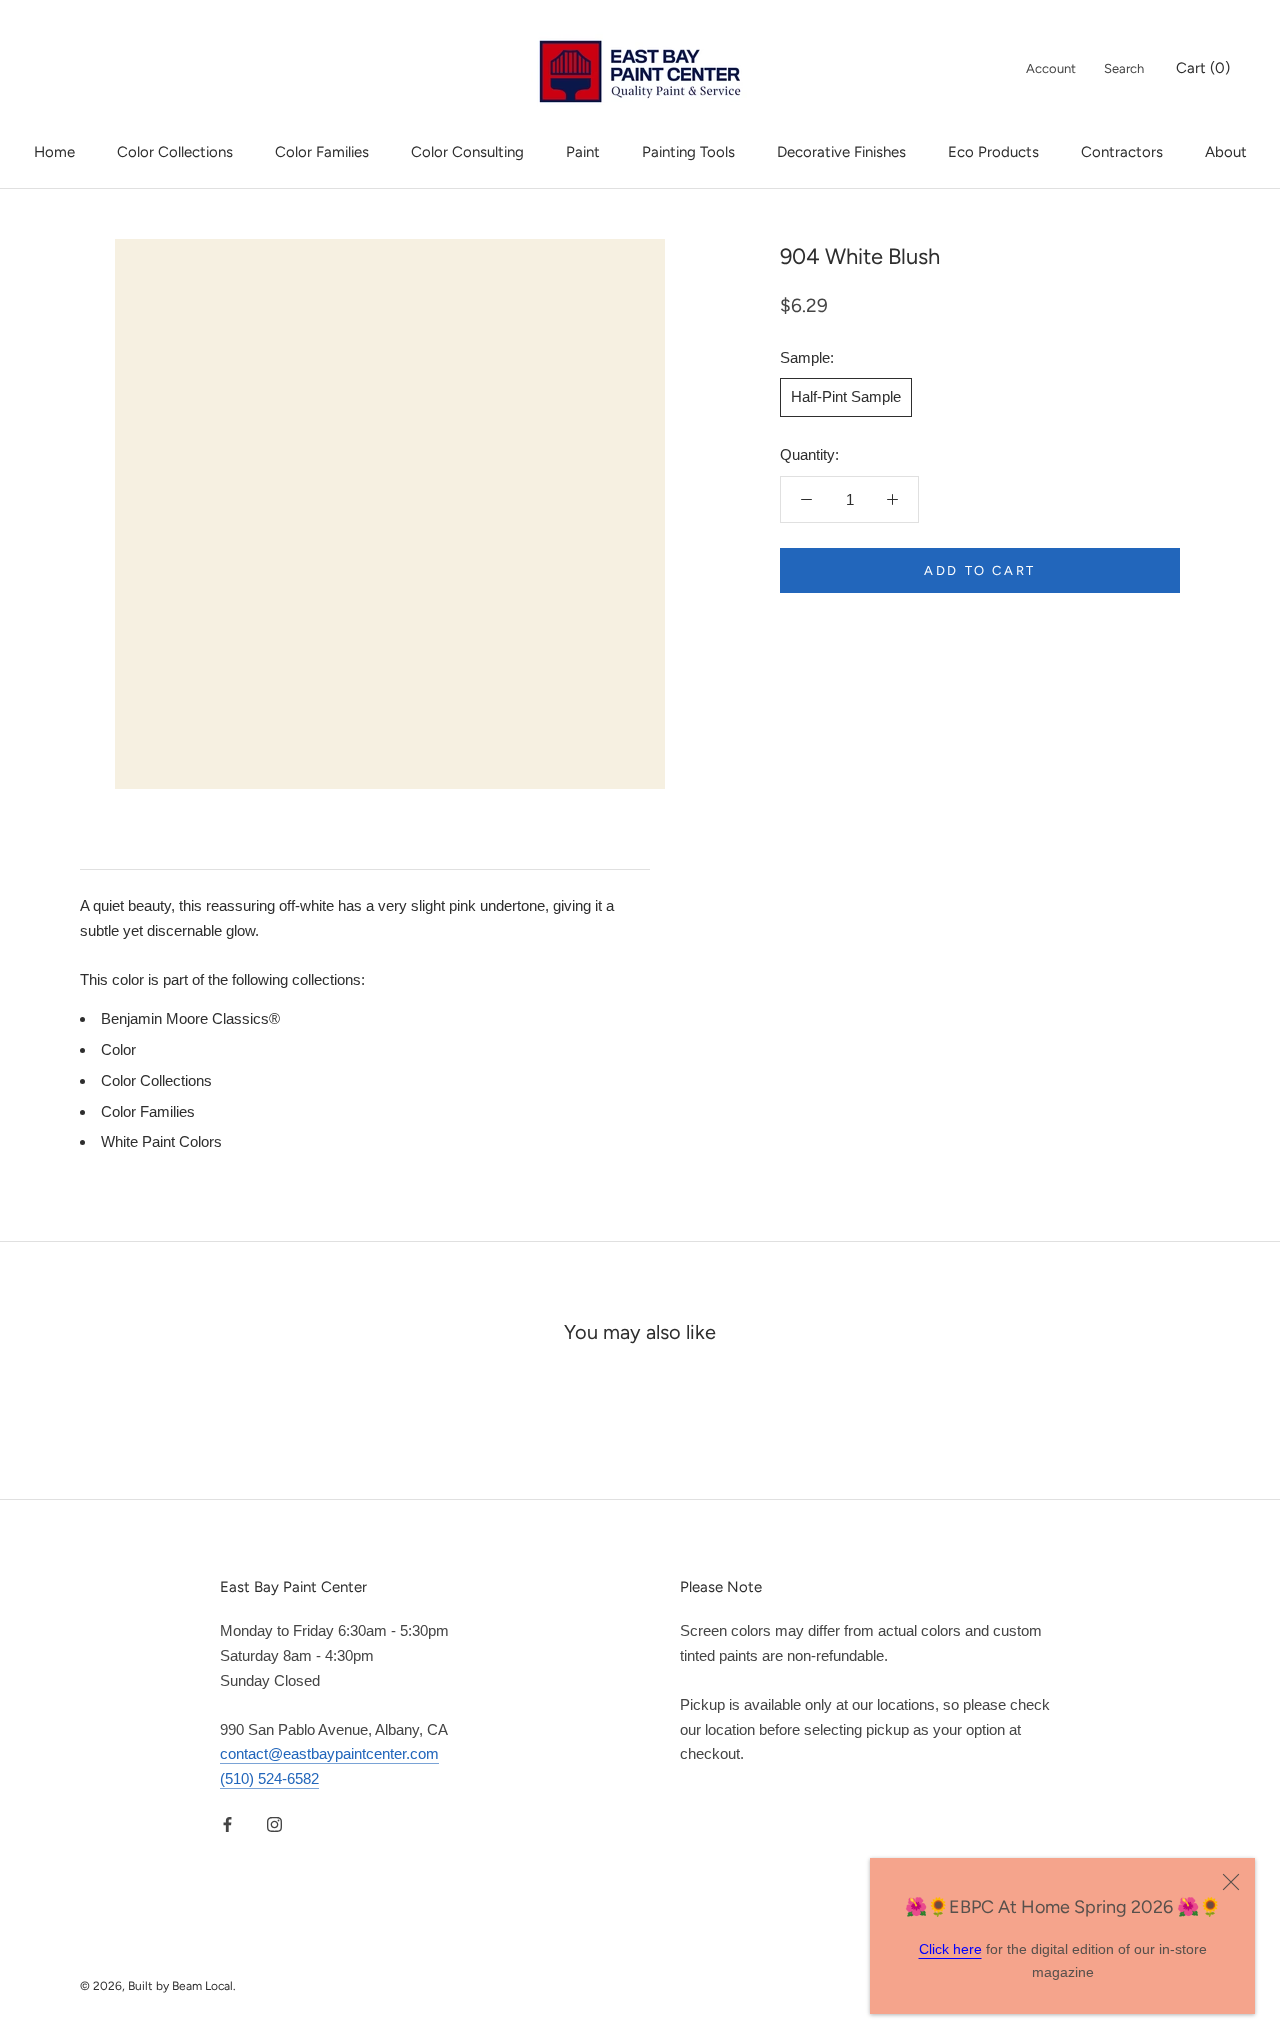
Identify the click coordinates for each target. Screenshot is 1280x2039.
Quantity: (809, 454)
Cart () (1203, 68)
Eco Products (993, 152)
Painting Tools (688, 152)
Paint (583, 152)
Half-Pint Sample (846, 396)
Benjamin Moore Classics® (190, 1018)
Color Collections (175, 152)
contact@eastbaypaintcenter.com (329, 1753)
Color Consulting (467, 152)
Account (1051, 68)
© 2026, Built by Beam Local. (158, 1986)
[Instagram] (274, 1824)
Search (1124, 68)
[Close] (1231, 1882)
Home (54, 152)
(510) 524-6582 (269, 1778)
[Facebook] (227, 1824)
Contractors (1122, 152)
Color (118, 1049)
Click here (950, 1949)
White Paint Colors (161, 1141)
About (1226, 152)
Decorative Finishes (841, 152)
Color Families (322, 152)
